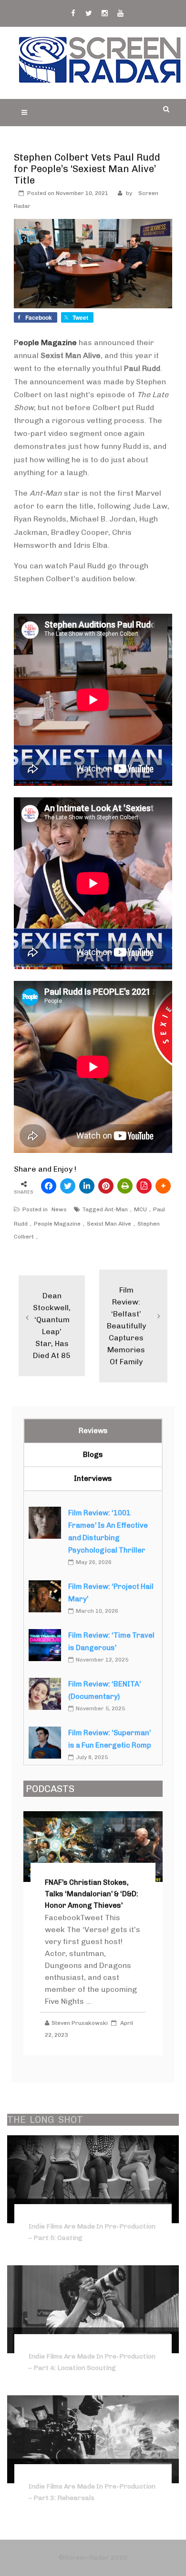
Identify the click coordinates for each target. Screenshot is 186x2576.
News (59, 1209)
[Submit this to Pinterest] (106, 1186)
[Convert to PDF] (144, 1186)
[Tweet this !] (68, 1186)
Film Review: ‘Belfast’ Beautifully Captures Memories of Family (126, 1326)
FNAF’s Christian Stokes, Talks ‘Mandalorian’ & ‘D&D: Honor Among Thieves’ (92, 1894)
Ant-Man (116, 1209)
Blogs (93, 1455)
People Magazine (57, 1224)
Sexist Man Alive (109, 1224)
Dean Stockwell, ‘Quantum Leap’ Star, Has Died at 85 (52, 1326)
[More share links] (163, 1186)
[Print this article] (125, 1186)
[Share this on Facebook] (49, 1186)
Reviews (93, 1431)
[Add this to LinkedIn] (87, 1186)
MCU (140, 1209)
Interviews (93, 1478)
